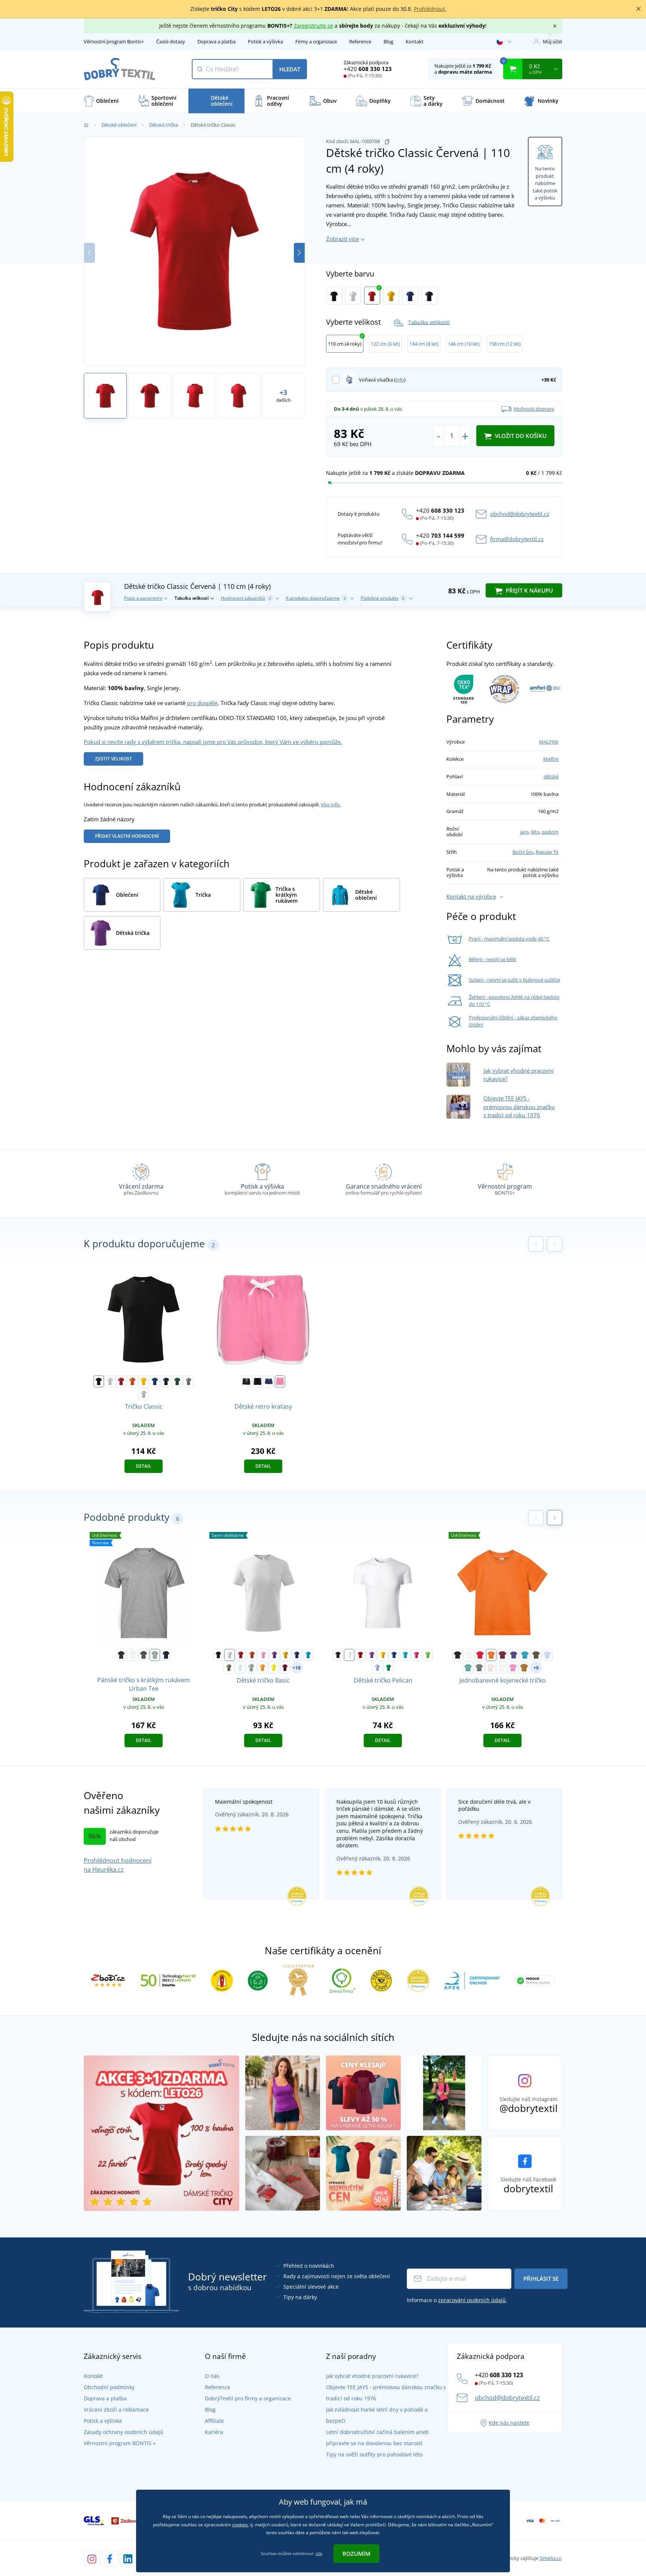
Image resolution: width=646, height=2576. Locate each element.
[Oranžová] (132, 1381)
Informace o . (457, 2300)
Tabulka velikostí (429, 322)
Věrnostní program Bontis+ (114, 41)
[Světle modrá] (547, 1655)
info (400, 380)
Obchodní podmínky (109, 2387)
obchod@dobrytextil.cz (520, 514)
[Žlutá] (391, 296)
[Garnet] (285, 1668)
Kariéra (214, 2432)
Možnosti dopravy (534, 409)
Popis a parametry (143, 598)
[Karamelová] (524, 1668)
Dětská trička (164, 125)
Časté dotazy (171, 41)
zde (319, 2553)
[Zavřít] (639, 9)
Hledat (290, 69)
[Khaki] (229, 1668)
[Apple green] (428, 1655)
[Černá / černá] (258, 1381)
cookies (240, 2525)
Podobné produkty (383, 598)
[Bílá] (353, 296)
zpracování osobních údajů (472, 2300)
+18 (297, 1668)
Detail (144, 1466)
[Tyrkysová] (308, 1655)
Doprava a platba (216, 41)
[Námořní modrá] (429, 296)
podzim (550, 832)
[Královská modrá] (410, 296)
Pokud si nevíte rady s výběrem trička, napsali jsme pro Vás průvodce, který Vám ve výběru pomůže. (213, 742)
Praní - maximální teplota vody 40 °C (509, 939)
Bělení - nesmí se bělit (493, 959)
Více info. (331, 804)
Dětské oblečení (119, 125)
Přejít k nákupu (529, 590)
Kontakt (415, 41)
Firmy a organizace (316, 41)
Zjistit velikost (113, 759)
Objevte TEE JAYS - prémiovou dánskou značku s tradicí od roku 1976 (519, 1107)
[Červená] (372, 296)
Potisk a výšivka (265, 41)
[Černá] (334, 296)
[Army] (536, 1655)
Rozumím (356, 2554)
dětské (551, 776)
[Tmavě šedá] (144, 1655)
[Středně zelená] (388, 1668)
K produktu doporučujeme (316, 598)
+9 (536, 1668)
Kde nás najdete (509, 2423)
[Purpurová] (416, 1655)
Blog (388, 41)
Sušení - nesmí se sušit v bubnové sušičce (514, 980)
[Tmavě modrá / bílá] (269, 1381)
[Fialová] (274, 1655)
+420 (368, 69)
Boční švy (523, 852)
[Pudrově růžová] (490, 1668)
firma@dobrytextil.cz (517, 539)
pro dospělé (202, 703)
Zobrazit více (342, 239)
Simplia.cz (550, 2558)
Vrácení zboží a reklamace (116, 2410)
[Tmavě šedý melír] (188, 1381)
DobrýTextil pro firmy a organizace (248, 2398)
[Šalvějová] (251, 1668)
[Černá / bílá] (246, 1381)
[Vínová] (502, 1655)
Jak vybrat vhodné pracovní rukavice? (372, 2376)
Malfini (551, 759)
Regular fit (547, 852)
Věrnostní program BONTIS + (120, 2443)
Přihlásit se (541, 2279)
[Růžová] (263, 1655)
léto (535, 832)
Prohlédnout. (430, 9)
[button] (299, 253)
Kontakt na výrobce (471, 896)
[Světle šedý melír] (144, 1394)
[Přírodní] (502, 1668)
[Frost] (240, 1668)
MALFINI (549, 742)
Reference (360, 41)
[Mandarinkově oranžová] (262, 1668)
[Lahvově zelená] (177, 1381)
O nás (212, 2376)
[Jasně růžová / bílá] (280, 1381)
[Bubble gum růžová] (513, 1668)
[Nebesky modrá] (377, 1668)
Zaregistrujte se (313, 26)
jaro (524, 832)
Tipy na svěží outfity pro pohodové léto (374, 2454)
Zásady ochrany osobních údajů (124, 2432)
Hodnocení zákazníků (246, 598)
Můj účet (553, 41)
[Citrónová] (274, 1668)
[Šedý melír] (155, 1655)
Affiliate (214, 2421)
